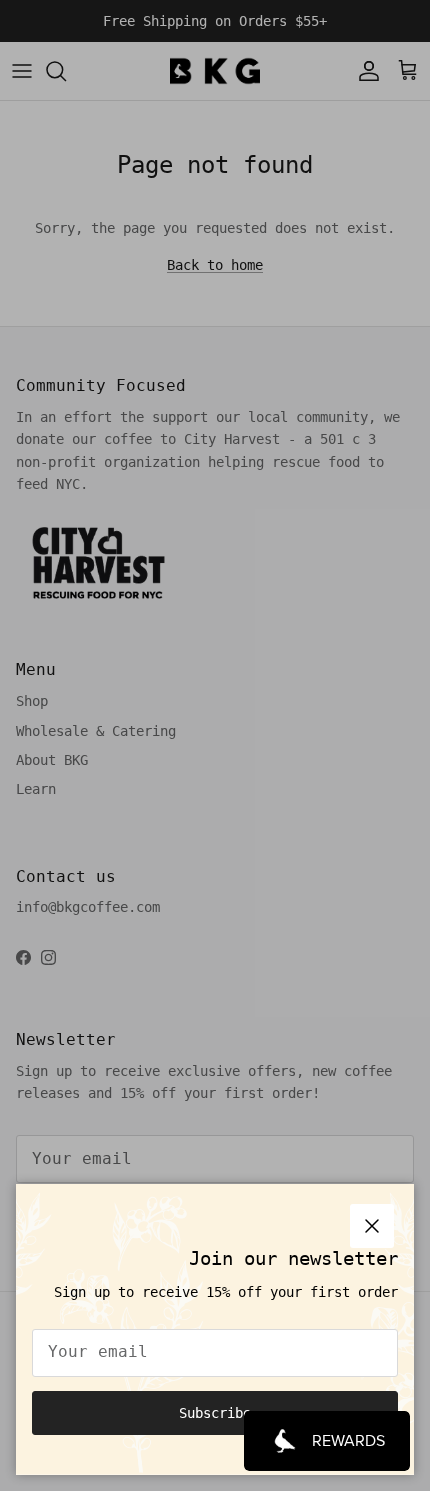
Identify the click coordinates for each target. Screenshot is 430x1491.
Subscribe (215, 1413)
